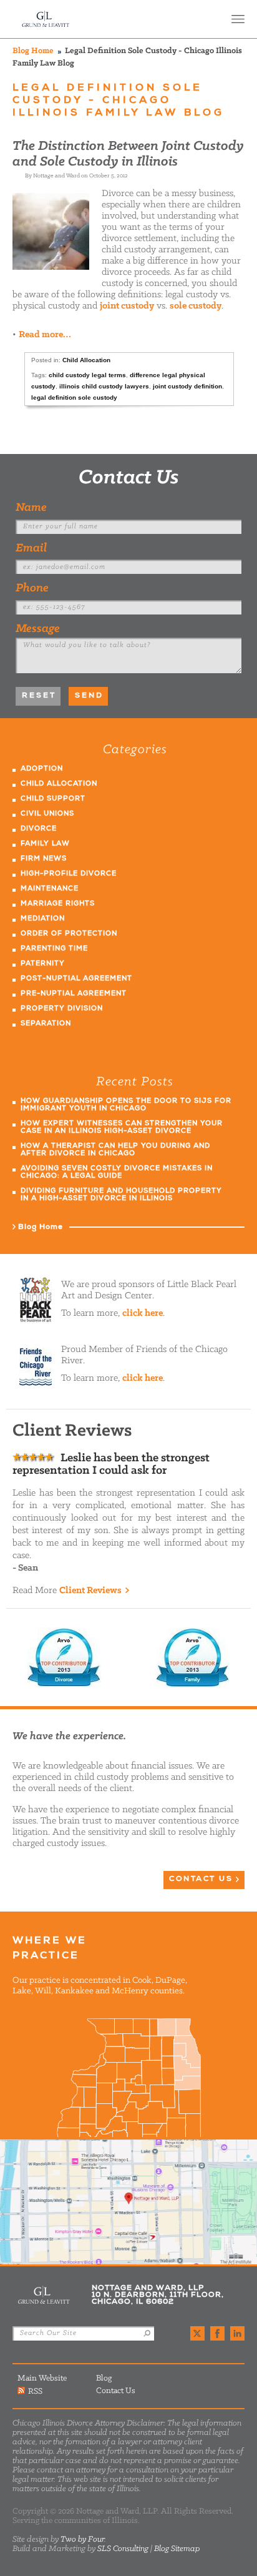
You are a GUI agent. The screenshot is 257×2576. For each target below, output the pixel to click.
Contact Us (129, 478)
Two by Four (82, 2539)
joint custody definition (187, 386)
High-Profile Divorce (69, 874)
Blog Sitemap (177, 2549)
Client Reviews (90, 1591)
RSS (35, 2391)
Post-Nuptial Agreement (76, 979)
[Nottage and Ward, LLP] (46, 19)
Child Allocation (86, 360)
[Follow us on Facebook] (217, 2333)
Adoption (42, 769)
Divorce (39, 829)
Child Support (53, 799)
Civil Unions (47, 814)
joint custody (127, 306)
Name (31, 508)
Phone (32, 588)
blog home (33, 51)
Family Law (45, 844)
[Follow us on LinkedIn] (237, 2333)
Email (31, 548)
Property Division (62, 1009)
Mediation (43, 919)
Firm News (44, 859)
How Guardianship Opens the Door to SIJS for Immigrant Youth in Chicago (126, 1105)
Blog (104, 2378)
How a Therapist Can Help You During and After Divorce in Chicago (115, 1150)
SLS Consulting (123, 2549)
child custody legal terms (87, 375)
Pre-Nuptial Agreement (74, 994)
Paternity (43, 964)
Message (38, 629)
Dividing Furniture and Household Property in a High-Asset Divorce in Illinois (121, 1195)
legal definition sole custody (74, 397)
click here (143, 1313)
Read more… (45, 335)
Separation (46, 1024)
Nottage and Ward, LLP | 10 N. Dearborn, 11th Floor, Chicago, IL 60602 (128, 2202)
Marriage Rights (58, 904)
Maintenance (50, 889)
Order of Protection (69, 934)
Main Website (42, 2378)
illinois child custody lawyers (104, 386)
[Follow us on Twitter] (197, 2333)
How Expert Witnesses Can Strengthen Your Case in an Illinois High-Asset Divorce (122, 1128)
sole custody (196, 306)
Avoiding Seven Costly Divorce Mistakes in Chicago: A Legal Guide (117, 1172)
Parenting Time (54, 949)
